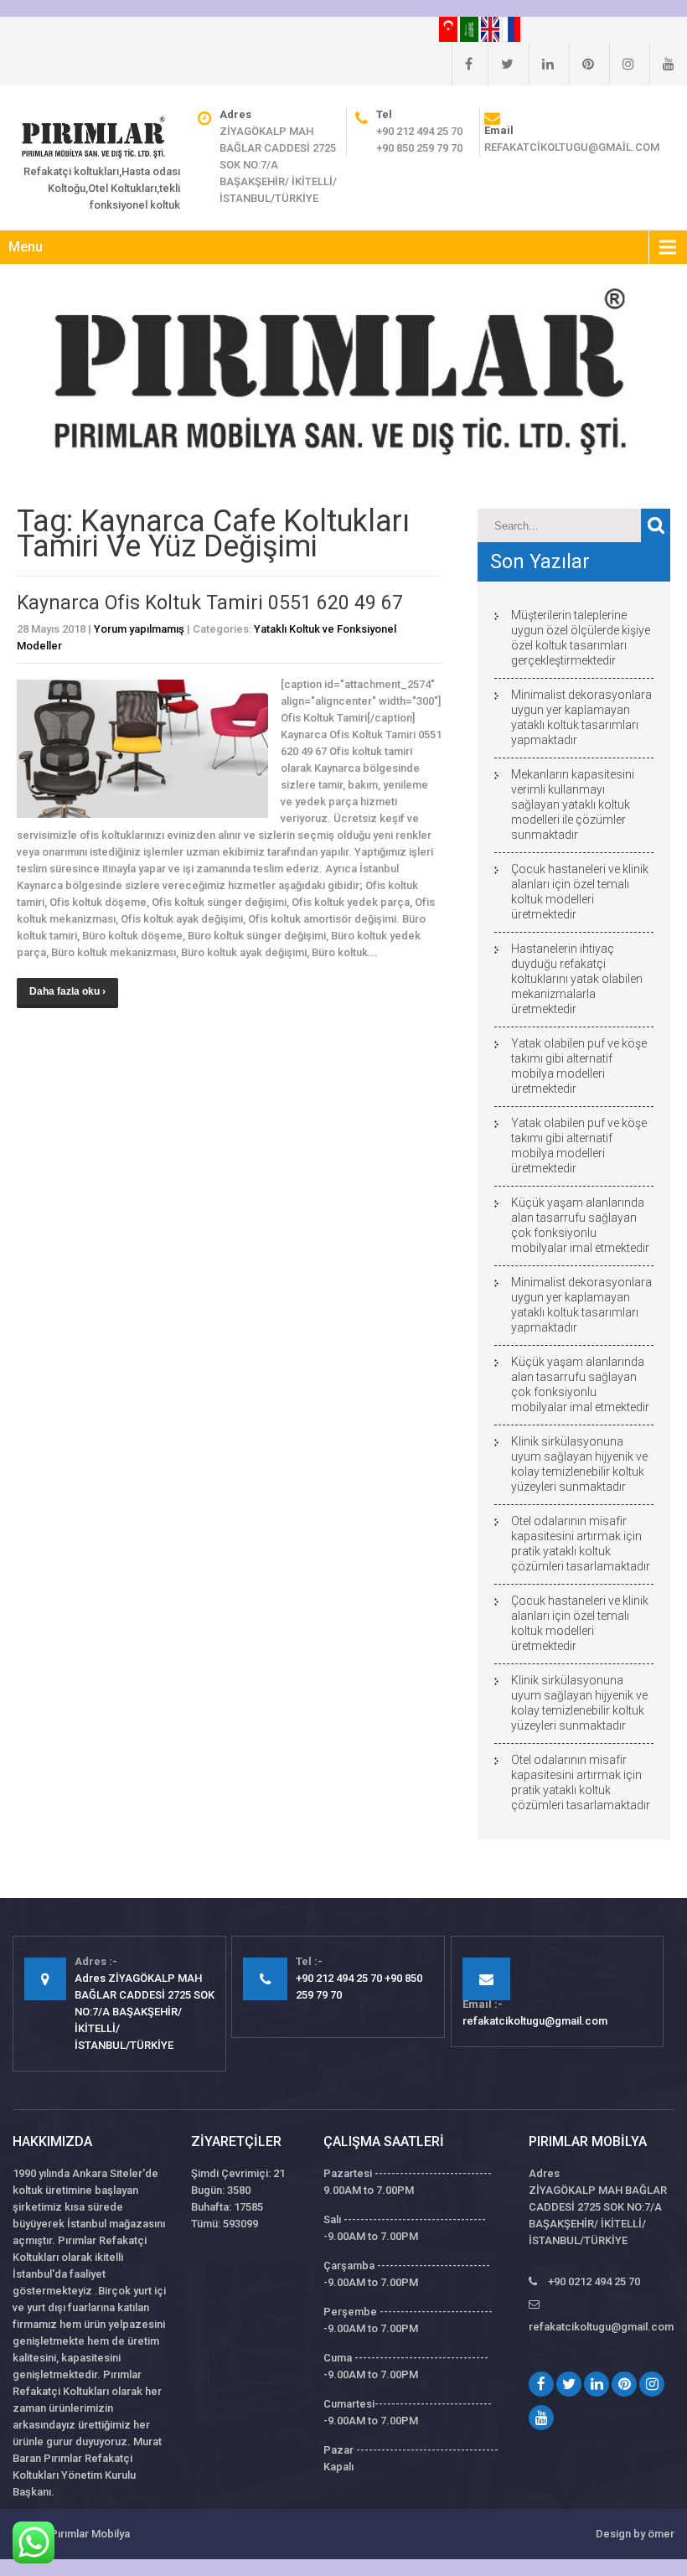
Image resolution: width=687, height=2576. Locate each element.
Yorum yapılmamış (139, 629)
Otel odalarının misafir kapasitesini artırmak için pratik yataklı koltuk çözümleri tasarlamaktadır (581, 1544)
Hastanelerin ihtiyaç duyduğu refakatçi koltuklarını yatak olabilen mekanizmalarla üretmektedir (577, 979)
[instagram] (622, 64)
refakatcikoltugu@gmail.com (572, 147)
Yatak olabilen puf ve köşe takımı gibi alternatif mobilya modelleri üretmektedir (579, 1066)
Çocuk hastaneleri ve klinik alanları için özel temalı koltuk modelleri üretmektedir (580, 892)
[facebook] (462, 64)
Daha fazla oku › (67, 991)
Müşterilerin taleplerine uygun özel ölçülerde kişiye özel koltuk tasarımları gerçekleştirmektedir (581, 638)
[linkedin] (541, 64)
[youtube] (662, 64)
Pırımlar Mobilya (90, 2534)
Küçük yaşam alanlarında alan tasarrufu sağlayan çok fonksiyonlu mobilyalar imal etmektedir (580, 1225)
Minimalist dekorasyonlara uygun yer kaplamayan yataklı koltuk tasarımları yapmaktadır (581, 717)
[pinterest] (581, 64)
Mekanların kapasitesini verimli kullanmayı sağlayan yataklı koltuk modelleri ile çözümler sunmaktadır (573, 804)
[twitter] (501, 64)
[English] (491, 28)
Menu (26, 247)
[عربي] (470, 28)
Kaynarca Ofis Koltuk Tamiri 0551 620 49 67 (210, 603)
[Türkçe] (449, 28)
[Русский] (511, 28)
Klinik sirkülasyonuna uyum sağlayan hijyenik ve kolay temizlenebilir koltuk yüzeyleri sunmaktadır (579, 1464)
